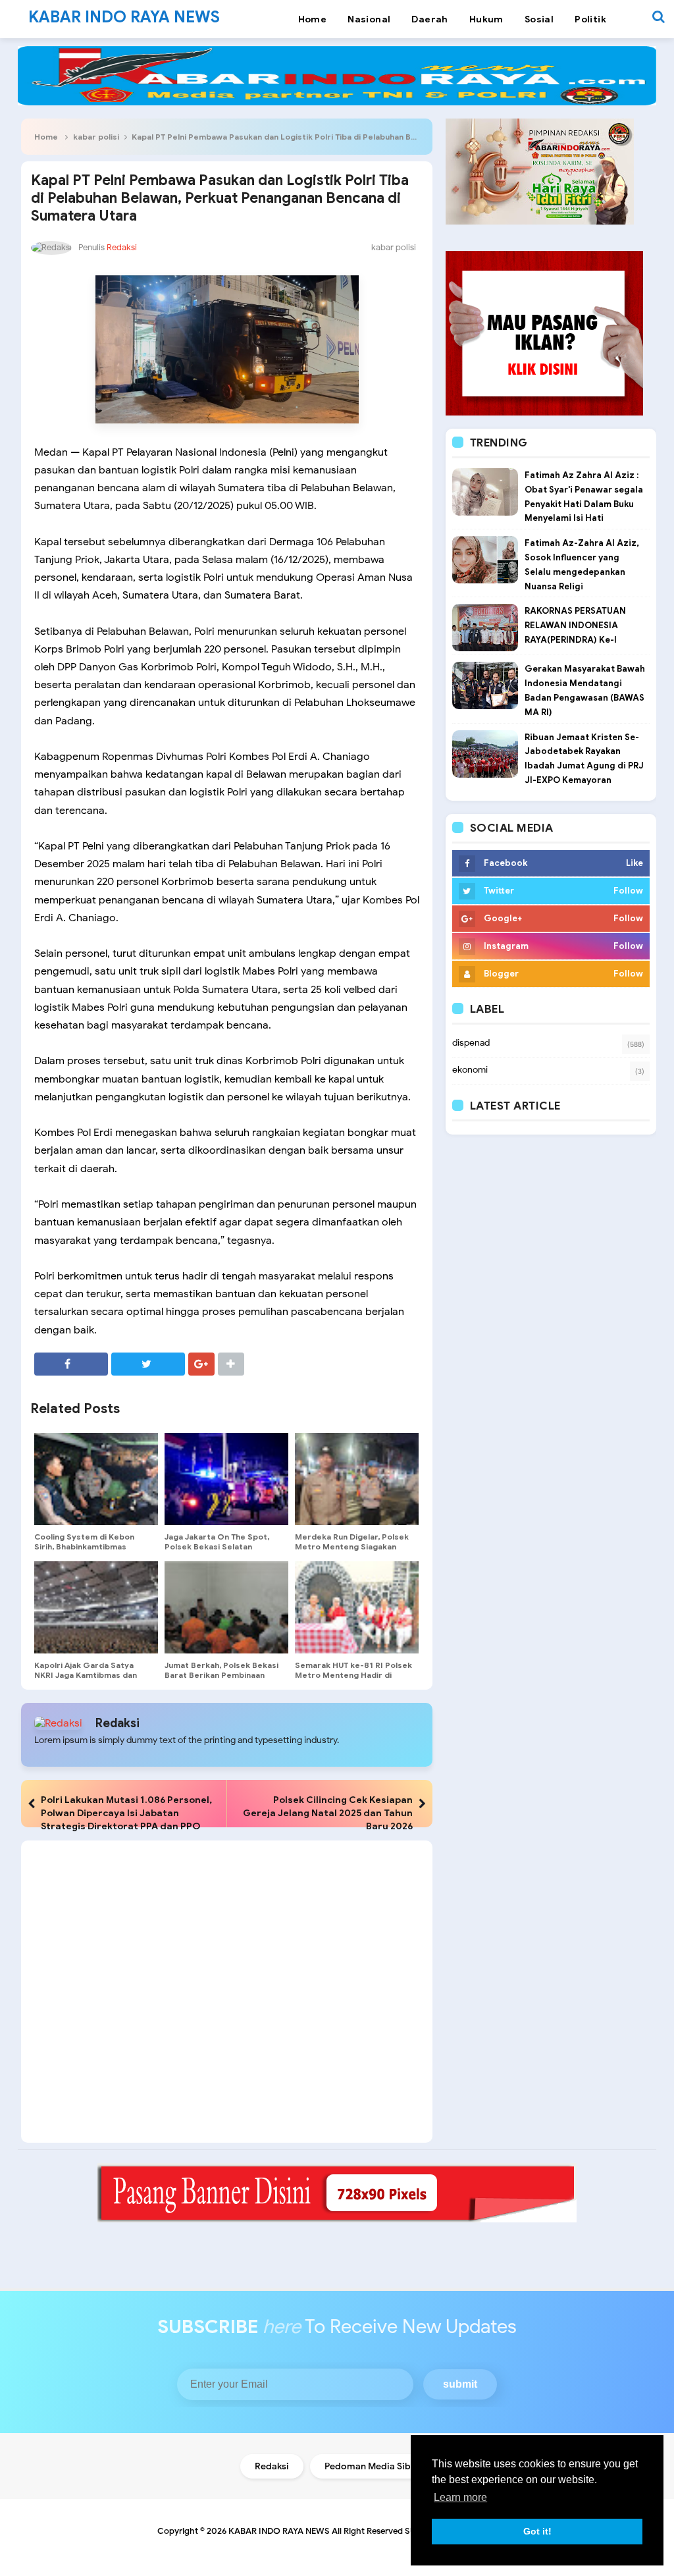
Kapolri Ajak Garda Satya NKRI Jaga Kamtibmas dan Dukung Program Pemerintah (92, 1675)
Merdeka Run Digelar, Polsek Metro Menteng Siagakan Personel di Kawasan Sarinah (352, 1546)
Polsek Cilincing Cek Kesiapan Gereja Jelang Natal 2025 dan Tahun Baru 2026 (328, 1813)
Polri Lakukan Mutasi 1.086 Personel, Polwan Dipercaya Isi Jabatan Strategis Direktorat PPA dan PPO (126, 1813)
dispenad (471, 1043)
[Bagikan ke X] (148, 1364)
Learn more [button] (460, 2497)
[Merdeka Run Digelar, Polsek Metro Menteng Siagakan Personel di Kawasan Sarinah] (357, 1479)
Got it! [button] (537, 2531)
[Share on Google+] (201, 1364)
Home (46, 137)
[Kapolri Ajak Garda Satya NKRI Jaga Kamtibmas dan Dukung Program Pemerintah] (96, 1607)
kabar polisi (96, 137)
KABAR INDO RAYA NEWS (279, 2531)
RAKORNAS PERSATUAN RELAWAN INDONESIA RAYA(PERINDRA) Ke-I (575, 625)
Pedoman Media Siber (372, 2466)
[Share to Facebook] (71, 1364)
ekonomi (470, 1070)
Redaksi (117, 1723)
